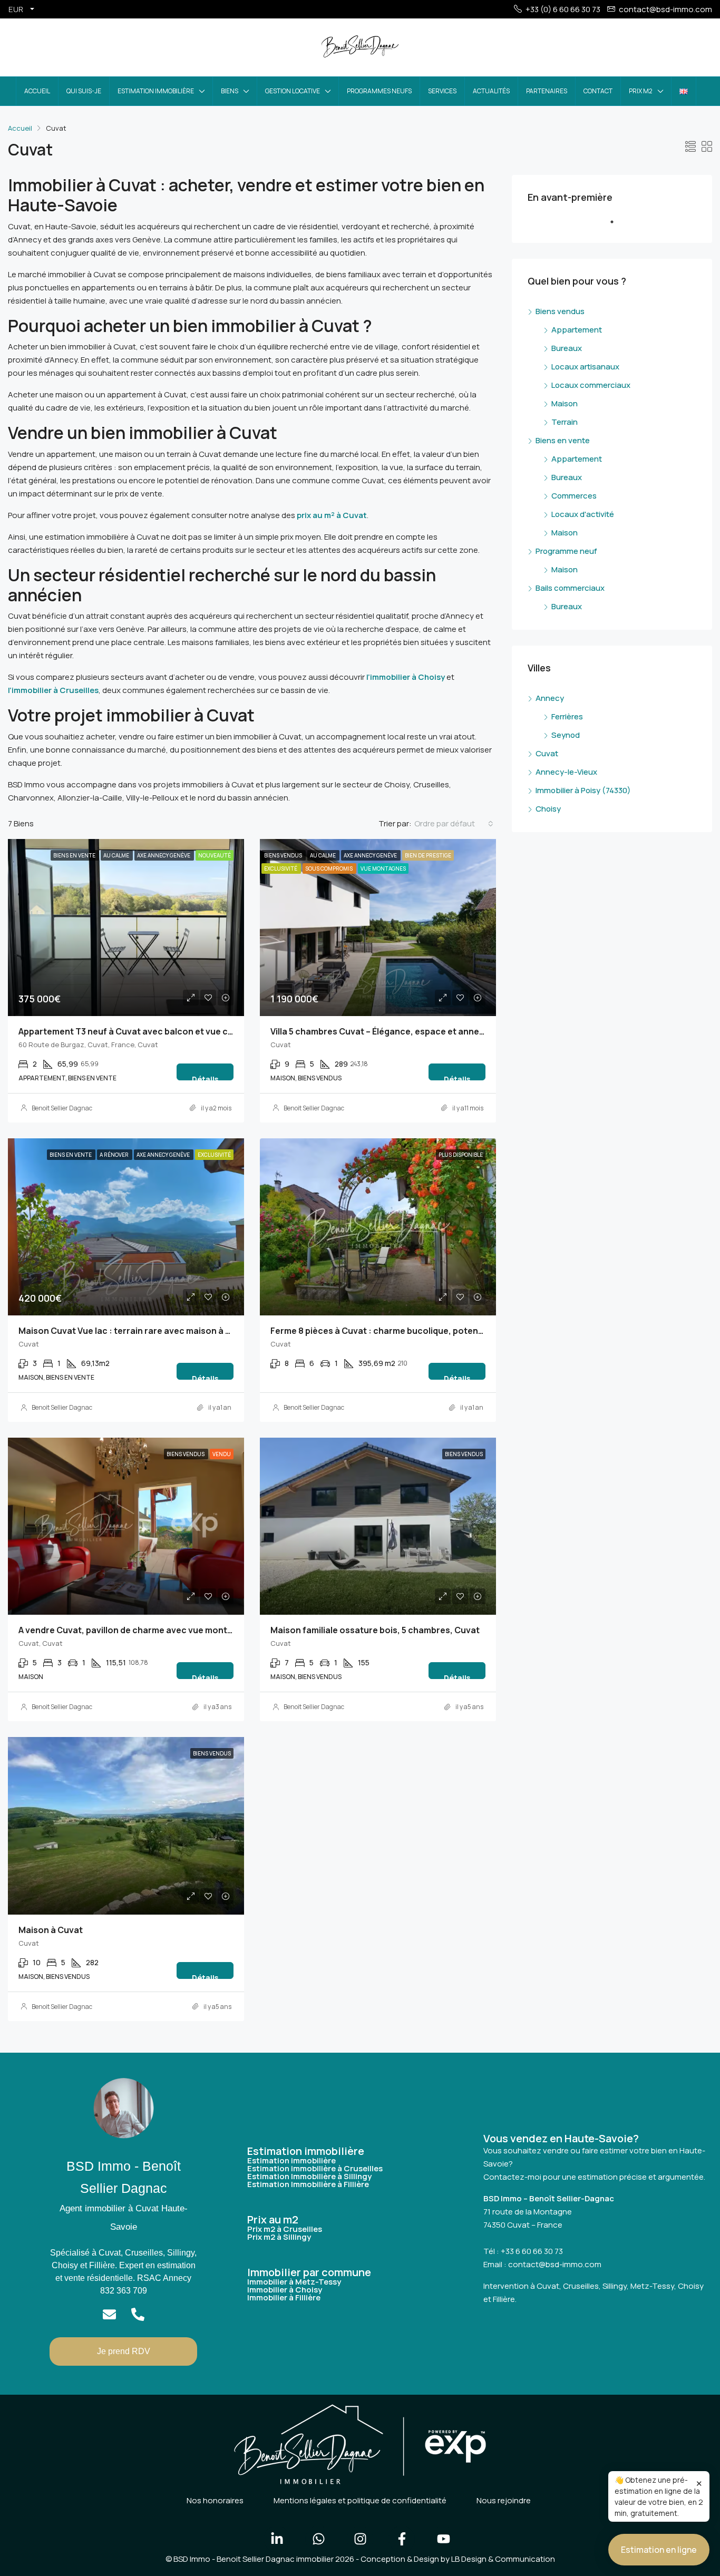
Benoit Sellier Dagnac (62, 1108)
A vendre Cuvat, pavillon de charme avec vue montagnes (136, 1630)
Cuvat (547, 753)
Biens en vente (563, 440)
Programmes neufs (379, 91)
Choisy (548, 809)
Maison (565, 403)
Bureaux (567, 348)
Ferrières (567, 716)
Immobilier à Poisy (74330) (583, 790)
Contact (598, 91)
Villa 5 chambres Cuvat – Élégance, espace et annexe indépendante (410, 1031)
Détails (205, 1077)
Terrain (565, 422)
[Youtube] (443, 2539)
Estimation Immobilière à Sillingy (309, 2176)
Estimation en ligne (659, 2550)
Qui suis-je (84, 91)
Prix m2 (641, 91)
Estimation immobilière (156, 91)
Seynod (566, 735)
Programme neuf (566, 551)
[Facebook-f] (402, 2539)
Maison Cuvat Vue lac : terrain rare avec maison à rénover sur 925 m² (161, 1331)
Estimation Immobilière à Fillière (308, 2184)
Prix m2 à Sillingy (279, 2237)
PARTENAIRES (547, 91)
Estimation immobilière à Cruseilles (315, 2168)
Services (442, 91)
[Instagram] (360, 2539)
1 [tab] (617, 226)
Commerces (574, 496)
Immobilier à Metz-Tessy (294, 2282)
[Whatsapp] (318, 2539)
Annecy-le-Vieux (566, 772)
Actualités (491, 91)
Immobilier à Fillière (284, 2297)
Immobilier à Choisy (285, 2290)
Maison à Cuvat (51, 1930)
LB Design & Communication (503, 2559)
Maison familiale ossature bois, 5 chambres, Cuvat (375, 1630)
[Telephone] (138, 2314)
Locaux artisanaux (585, 367)
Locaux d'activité (583, 514)
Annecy (550, 698)
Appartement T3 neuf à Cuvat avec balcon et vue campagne (143, 1031)
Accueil (37, 91)
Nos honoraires (215, 2500)
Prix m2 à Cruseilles (285, 2229)
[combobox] (454, 824)
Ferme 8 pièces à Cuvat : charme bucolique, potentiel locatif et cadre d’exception (440, 1331)
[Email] (109, 2314)
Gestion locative (293, 91)
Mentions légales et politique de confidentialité (360, 2500)
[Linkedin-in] (277, 2539)
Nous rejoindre (504, 2500)
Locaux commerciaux (591, 385)
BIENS (230, 91)
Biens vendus (560, 311)
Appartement (577, 330)
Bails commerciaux (570, 588)
